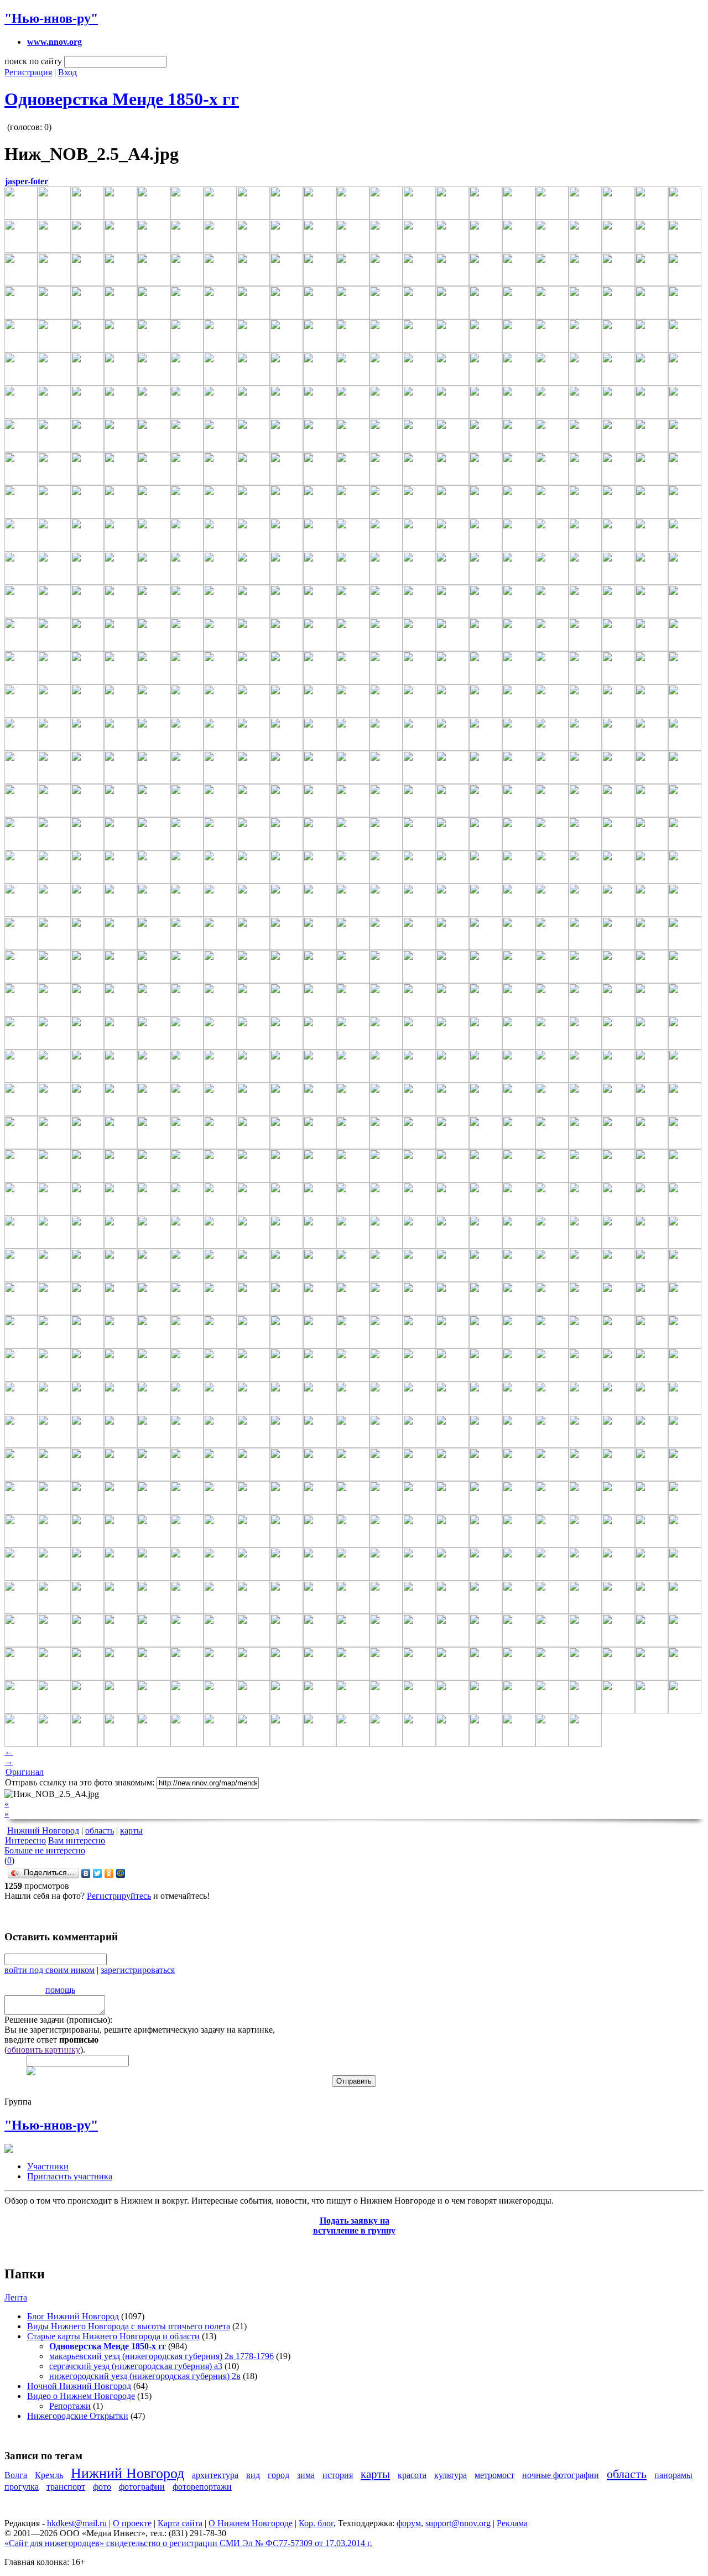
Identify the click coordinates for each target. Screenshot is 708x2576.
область (100, 1830)
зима (306, 2475)
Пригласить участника (70, 2176)
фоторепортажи (202, 2487)
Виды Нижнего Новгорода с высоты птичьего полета (129, 2326)
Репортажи (70, 2406)
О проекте (132, 2523)
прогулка (22, 2487)
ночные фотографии (561, 2475)
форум (409, 2523)
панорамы (673, 2475)
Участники (48, 2166)
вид (253, 2475)
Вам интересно (77, 1840)
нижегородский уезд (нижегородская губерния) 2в (145, 2376)
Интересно (25, 1840)
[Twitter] (98, 1873)
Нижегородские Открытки (78, 2416)
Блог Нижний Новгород (73, 2316)
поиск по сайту (33, 61)
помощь (60, 1990)
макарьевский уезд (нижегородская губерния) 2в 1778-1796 (162, 2356)
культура (451, 2475)
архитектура (215, 2475)
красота (412, 2475)
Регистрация (28, 72)
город (278, 2475)
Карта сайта (180, 2523)
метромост (494, 2475)
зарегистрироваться (138, 1970)
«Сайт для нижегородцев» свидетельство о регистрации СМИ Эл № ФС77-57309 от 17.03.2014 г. (188, 2543)
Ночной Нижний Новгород (79, 2386)
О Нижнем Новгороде (251, 2523)
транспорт (66, 2487)
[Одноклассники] (109, 1873)
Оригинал (25, 1772)
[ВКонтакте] (86, 1873)
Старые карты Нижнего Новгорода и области (113, 2336)
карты (131, 1830)
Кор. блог (316, 2523)
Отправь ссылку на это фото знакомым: (80, 1782)
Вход (67, 72)
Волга (16, 2475)
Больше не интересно (45, 1850)
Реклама (512, 2523)
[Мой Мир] (121, 1873)
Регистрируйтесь (119, 1896)
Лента (16, 2297)
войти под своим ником (50, 1970)
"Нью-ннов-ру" (51, 18)
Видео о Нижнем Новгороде (81, 2396)
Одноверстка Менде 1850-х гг (122, 99)
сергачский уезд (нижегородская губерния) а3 (136, 2366)
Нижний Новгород (43, 1830)
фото (102, 2487)
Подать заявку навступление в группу (354, 2226)
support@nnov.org (458, 2523)
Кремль (49, 2475)
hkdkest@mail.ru (77, 2523)
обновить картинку (44, 2050)
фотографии (142, 2487)
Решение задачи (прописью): (58, 2020)
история (338, 2475)
